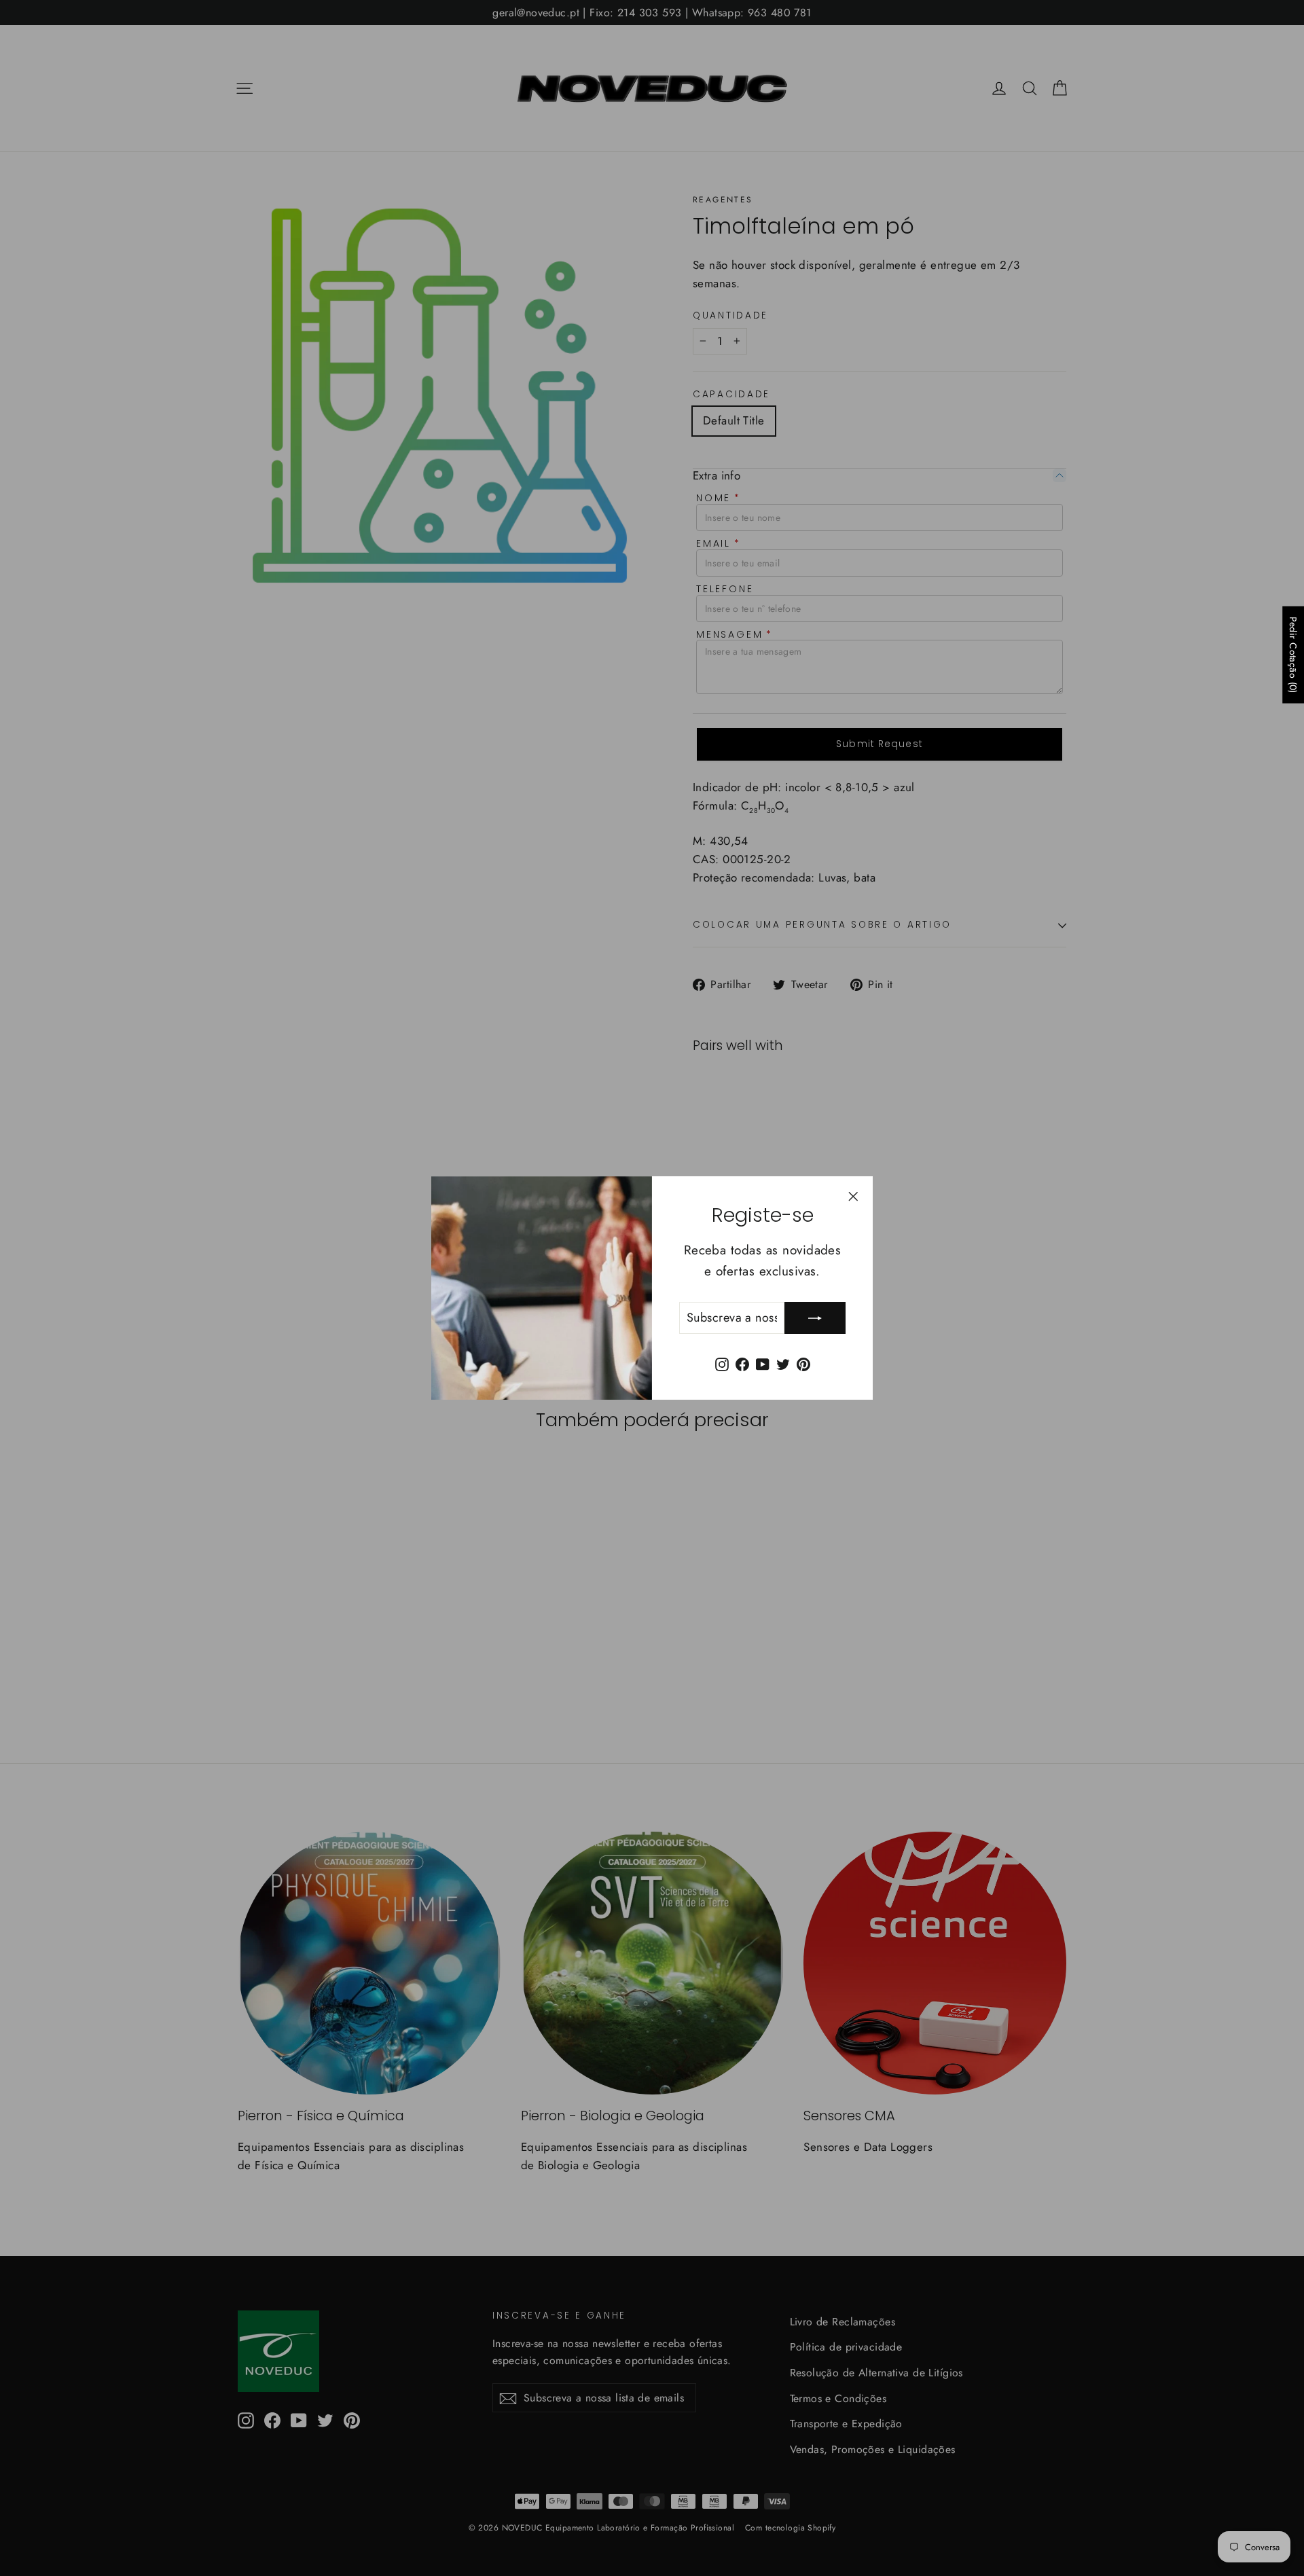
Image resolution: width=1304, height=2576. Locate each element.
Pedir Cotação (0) (1293, 655)
